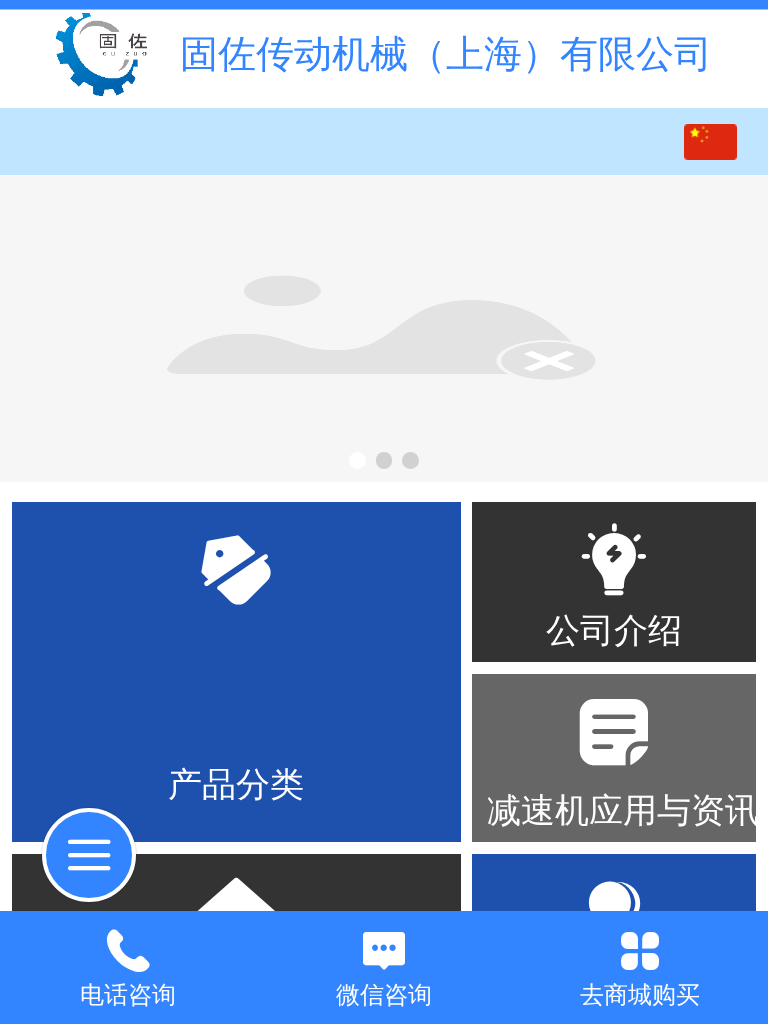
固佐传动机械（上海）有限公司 (446, 53)
